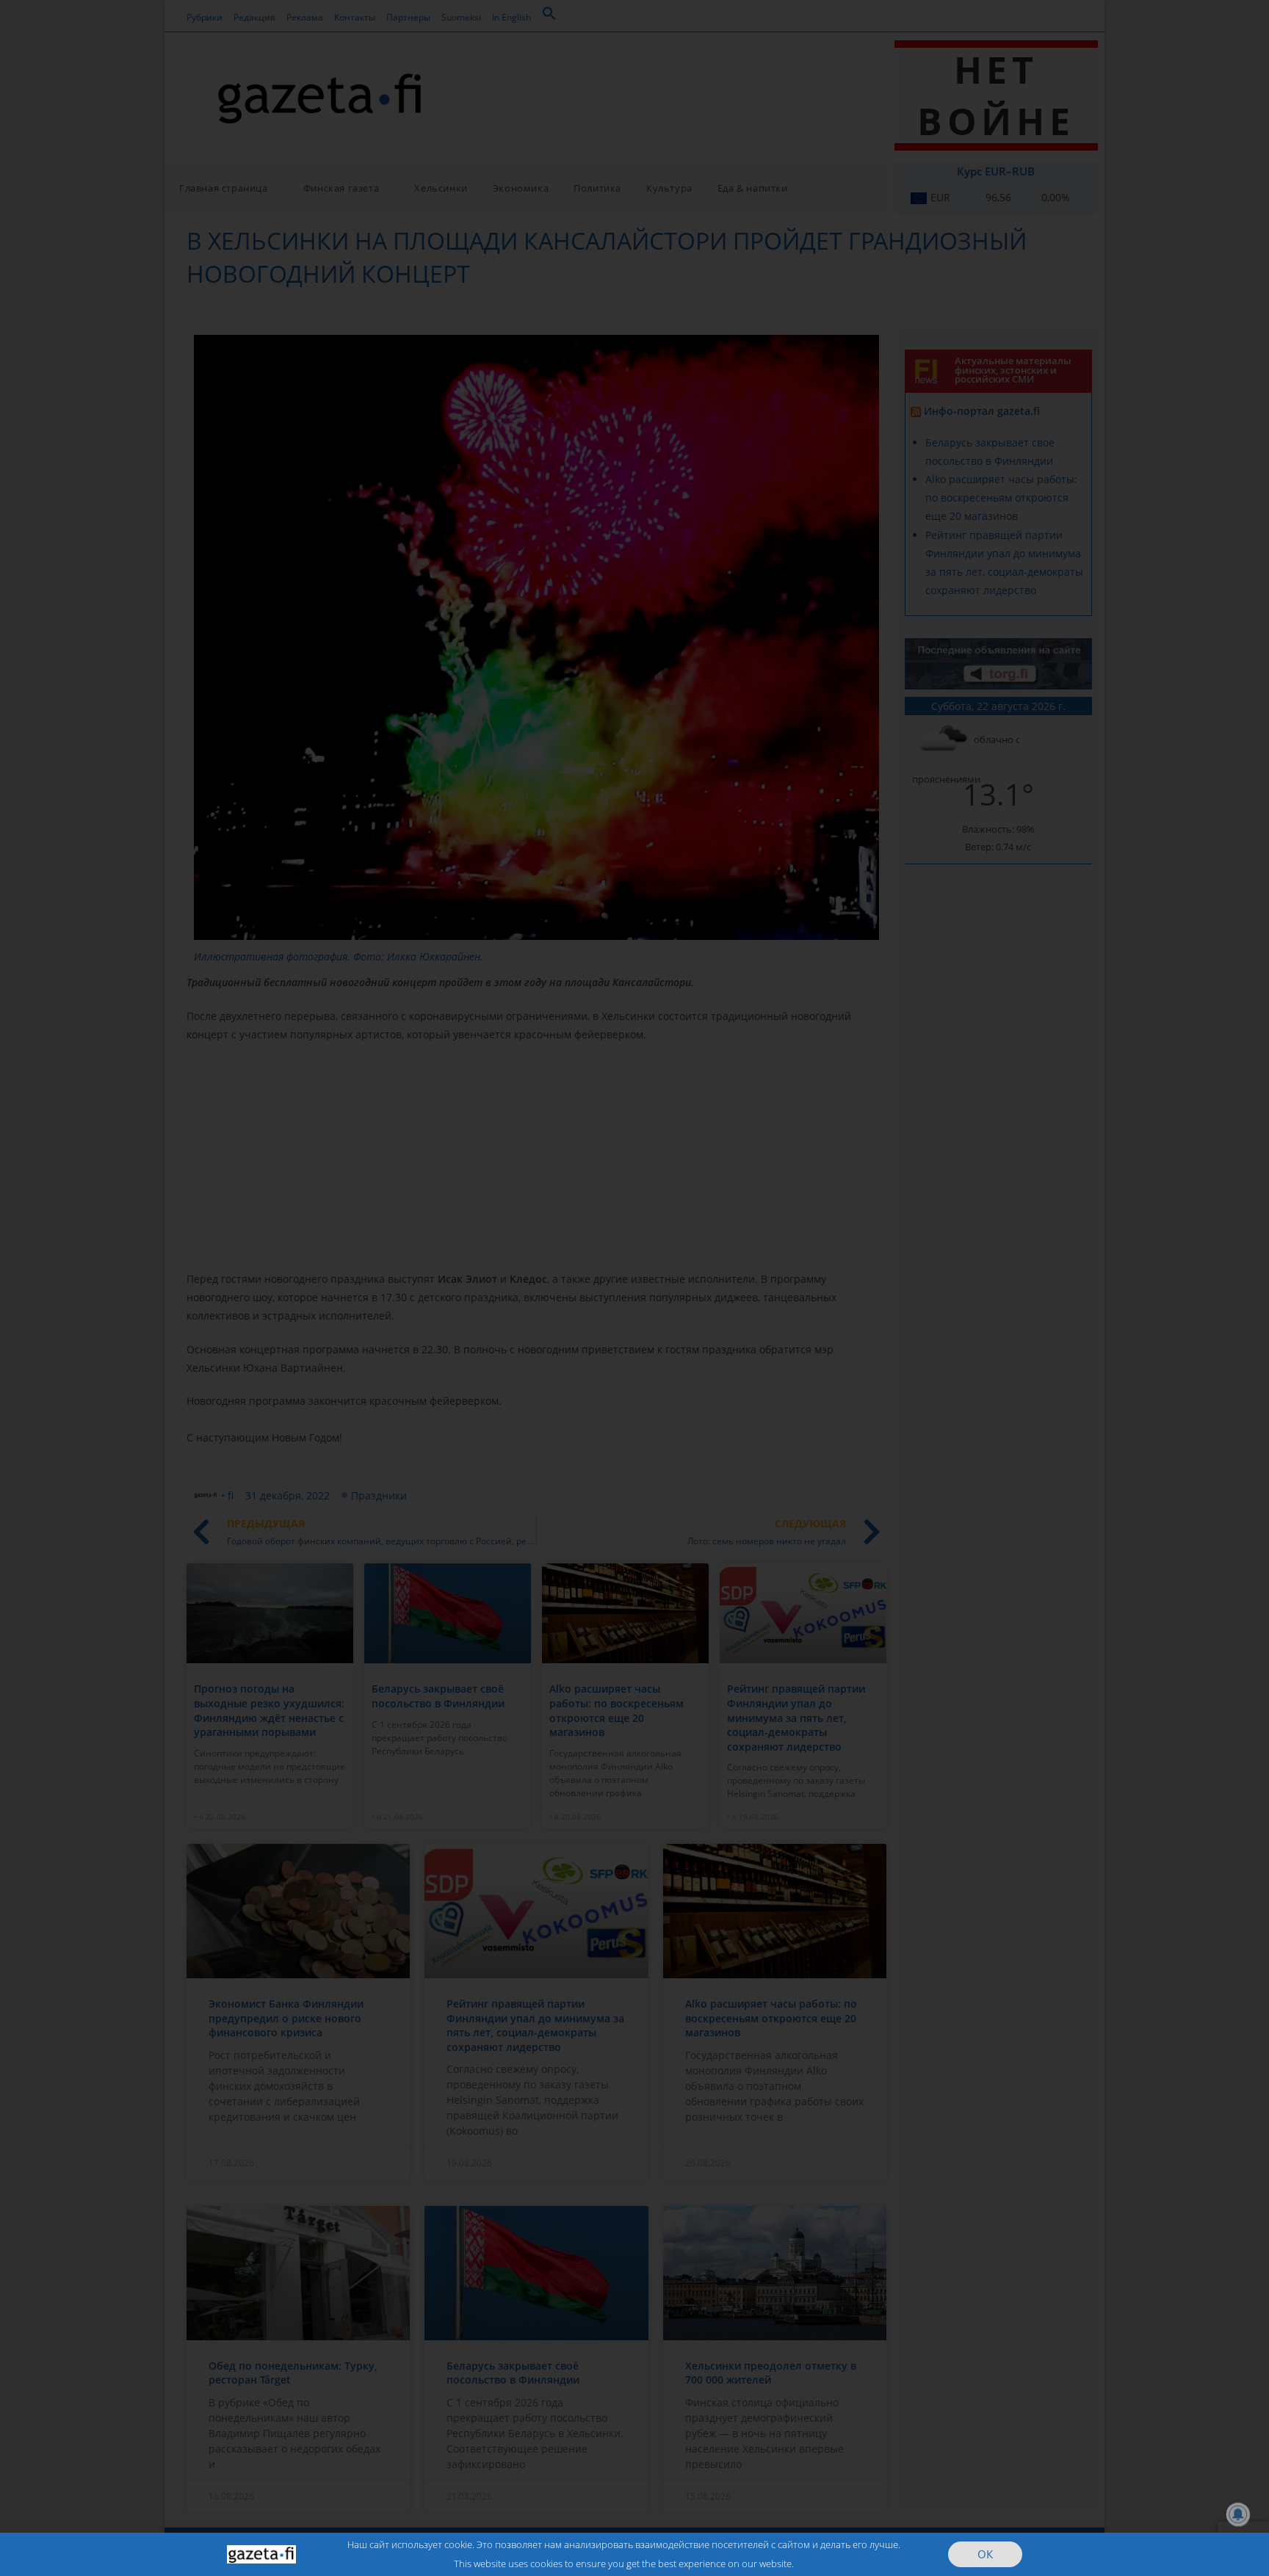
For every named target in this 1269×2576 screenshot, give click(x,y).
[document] (634, 1288)
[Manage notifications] (1238, 2514)
